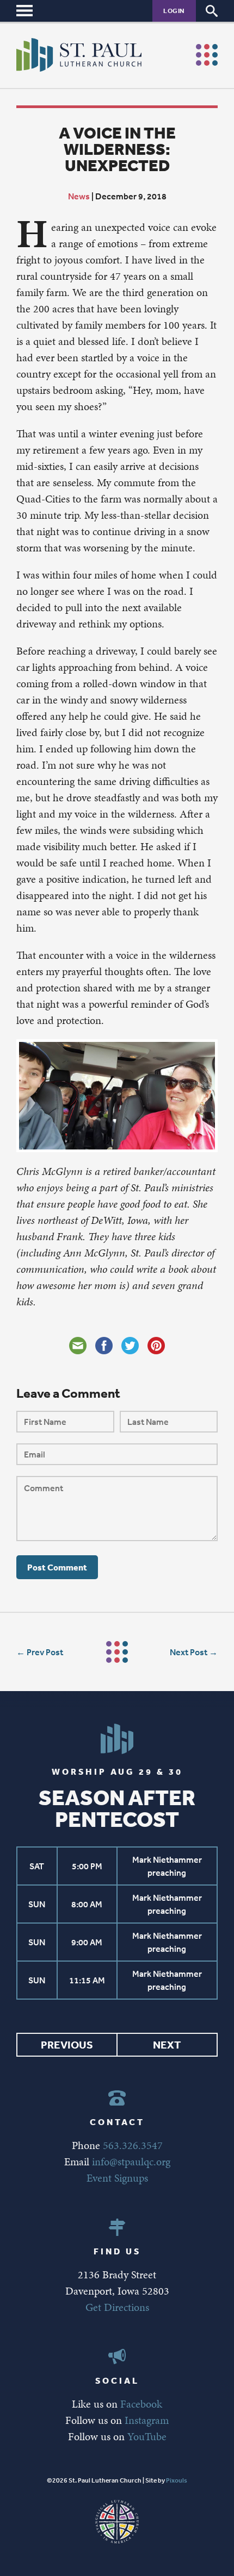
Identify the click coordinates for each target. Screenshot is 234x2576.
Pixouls (177, 2480)
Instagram (147, 2420)
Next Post (189, 1652)
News (79, 196)
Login (174, 11)
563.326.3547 (133, 2145)
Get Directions (117, 2307)
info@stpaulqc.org (131, 2162)
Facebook (141, 2404)
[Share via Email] (78, 1346)
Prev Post (45, 1652)
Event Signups (117, 2178)
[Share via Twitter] (130, 1346)
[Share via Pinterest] (156, 1346)
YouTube (147, 2436)
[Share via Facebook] (104, 1346)
